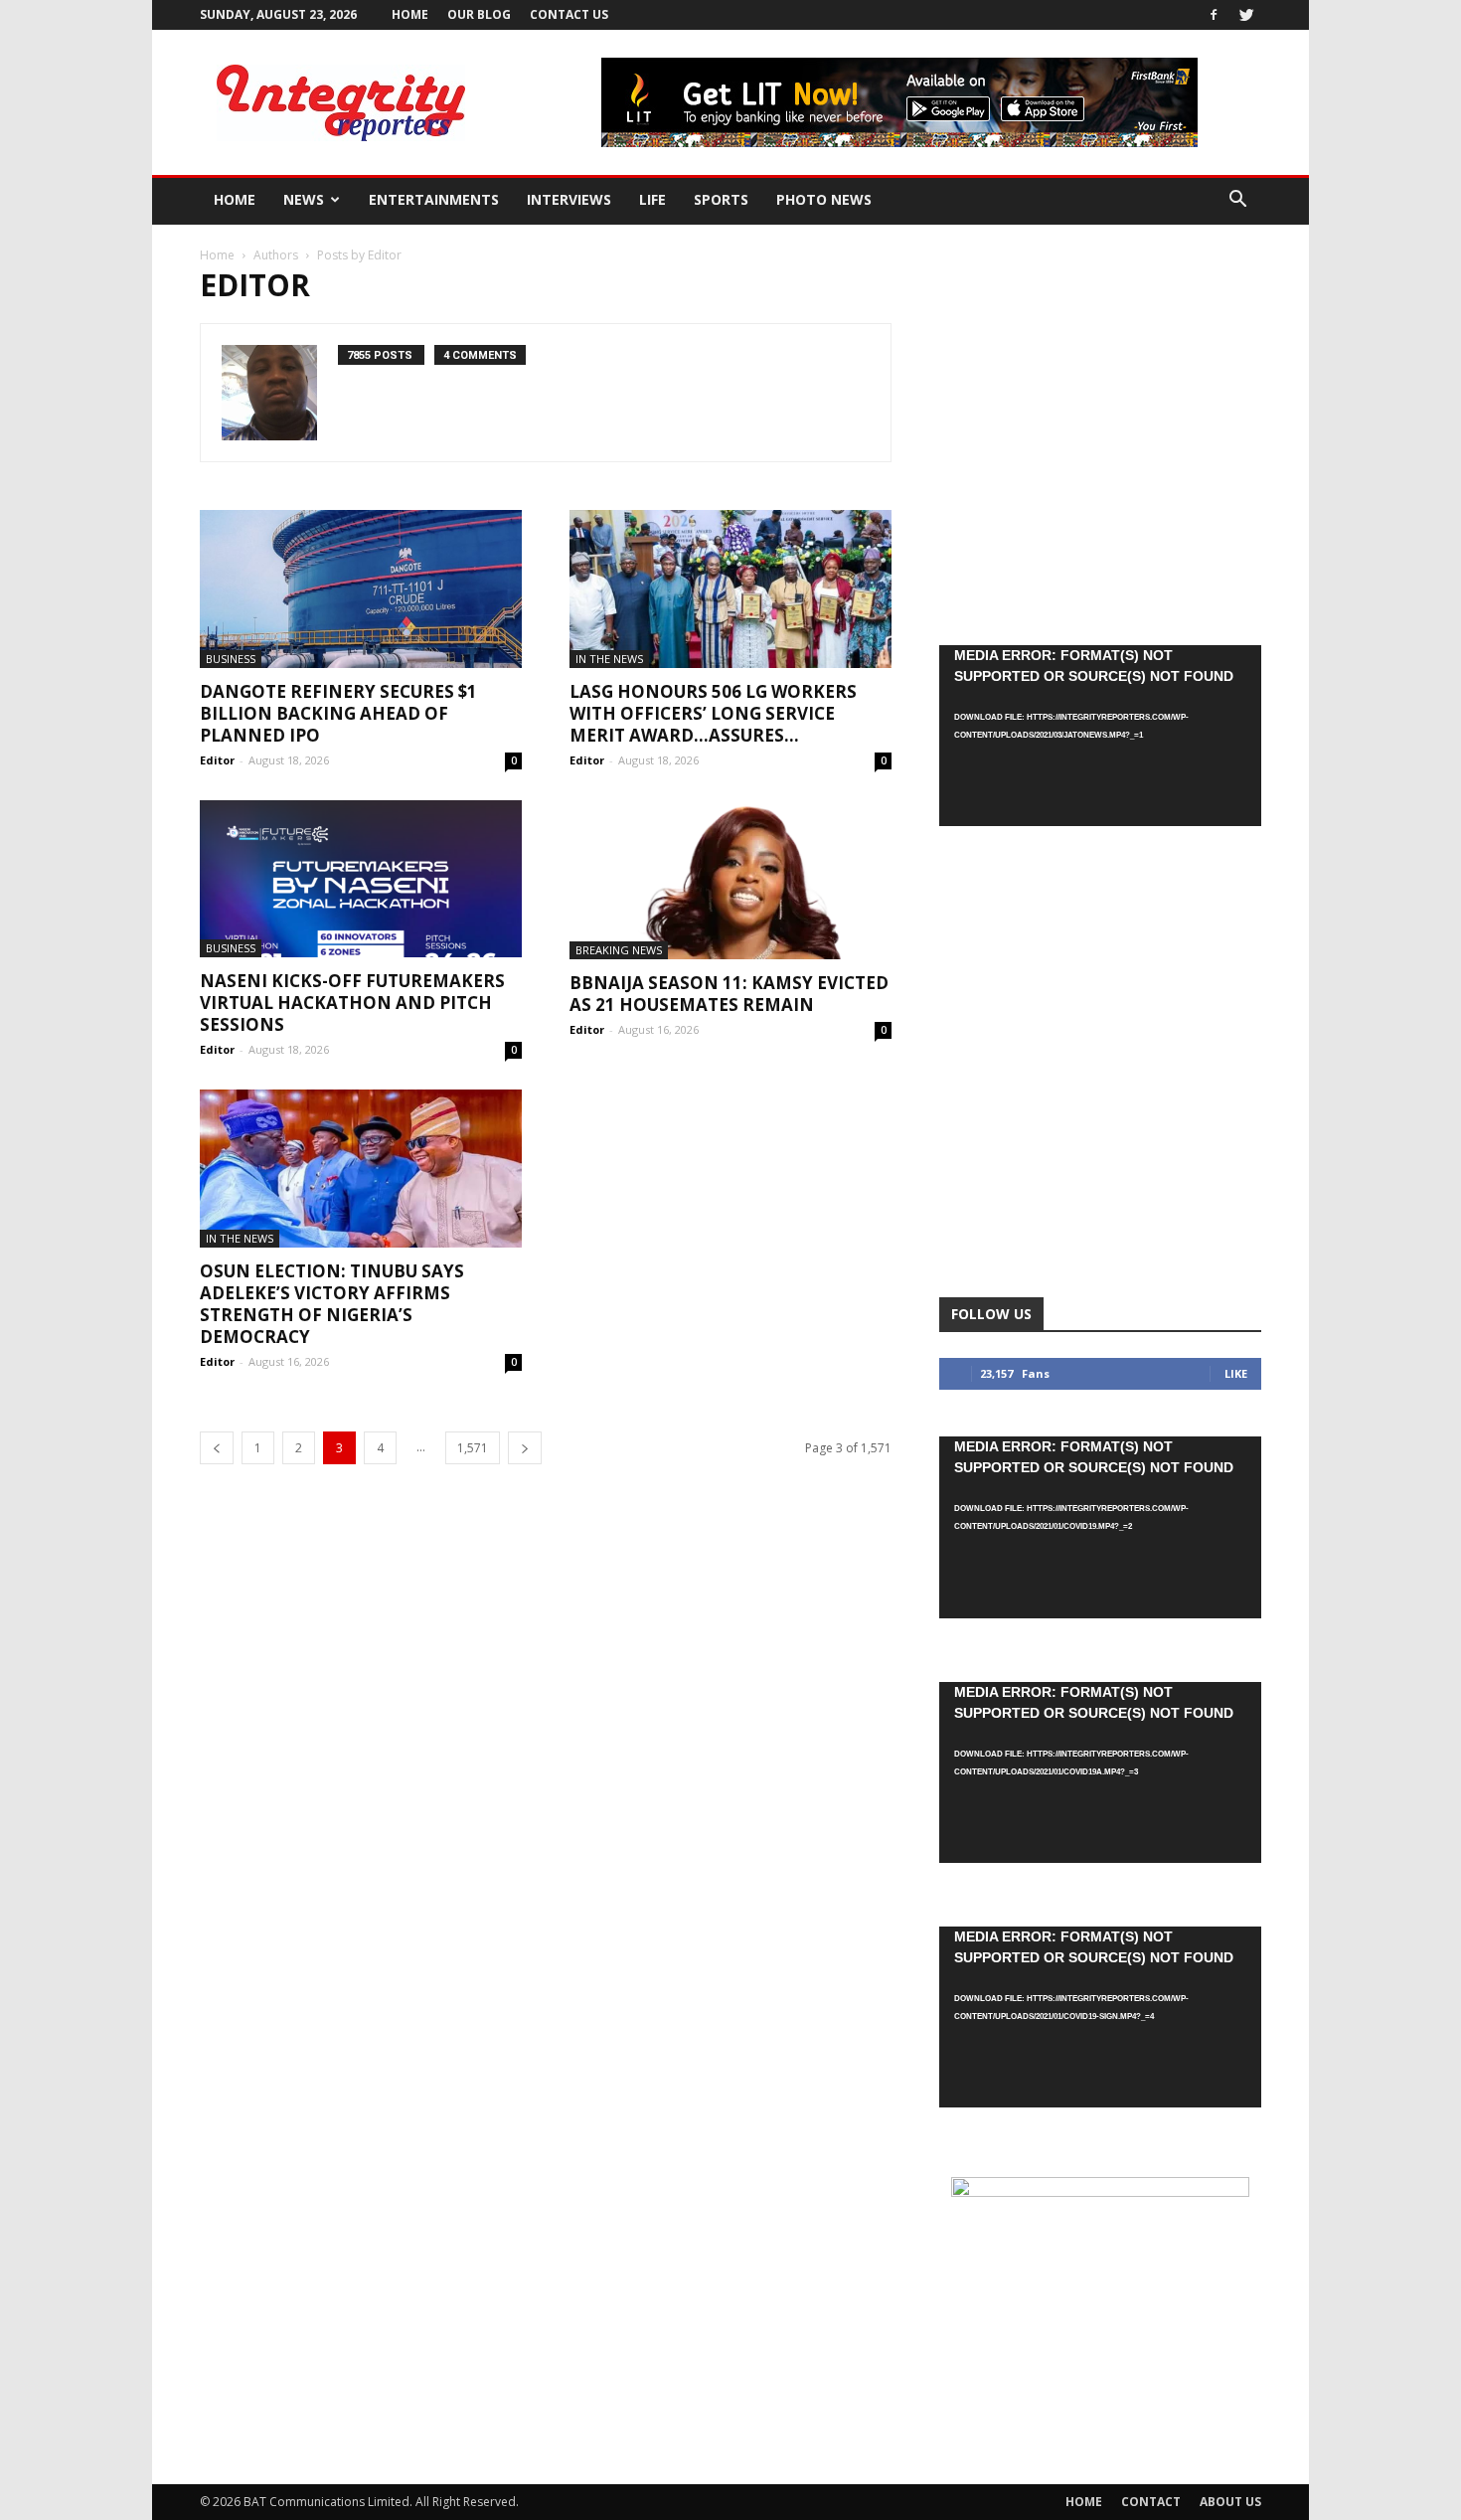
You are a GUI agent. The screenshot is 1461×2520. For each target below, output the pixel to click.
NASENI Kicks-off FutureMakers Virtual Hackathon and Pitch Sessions (352, 1003)
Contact (1151, 2502)
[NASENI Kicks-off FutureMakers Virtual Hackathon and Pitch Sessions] (361, 879)
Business (231, 659)
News (304, 199)
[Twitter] (1246, 15)
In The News (609, 659)
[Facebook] (1214, 15)
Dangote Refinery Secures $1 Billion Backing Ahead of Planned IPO (338, 713)
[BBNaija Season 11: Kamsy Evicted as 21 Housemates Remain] (730, 880)
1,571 (473, 1448)
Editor (217, 760)
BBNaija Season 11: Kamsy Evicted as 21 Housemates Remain (729, 994)
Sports (721, 199)
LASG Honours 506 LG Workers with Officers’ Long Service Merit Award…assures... (713, 713)
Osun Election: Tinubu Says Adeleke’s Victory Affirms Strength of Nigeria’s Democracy (332, 1304)
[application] (1100, 736)
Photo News (824, 199)
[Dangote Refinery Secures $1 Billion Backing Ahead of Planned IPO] (361, 589)
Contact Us (569, 14)
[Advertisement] (1100, 441)
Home (410, 14)
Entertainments (434, 199)
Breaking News (619, 950)
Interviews (569, 199)
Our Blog (479, 14)
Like (1236, 1373)
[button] (1237, 201)
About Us (1230, 2502)
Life (652, 199)
